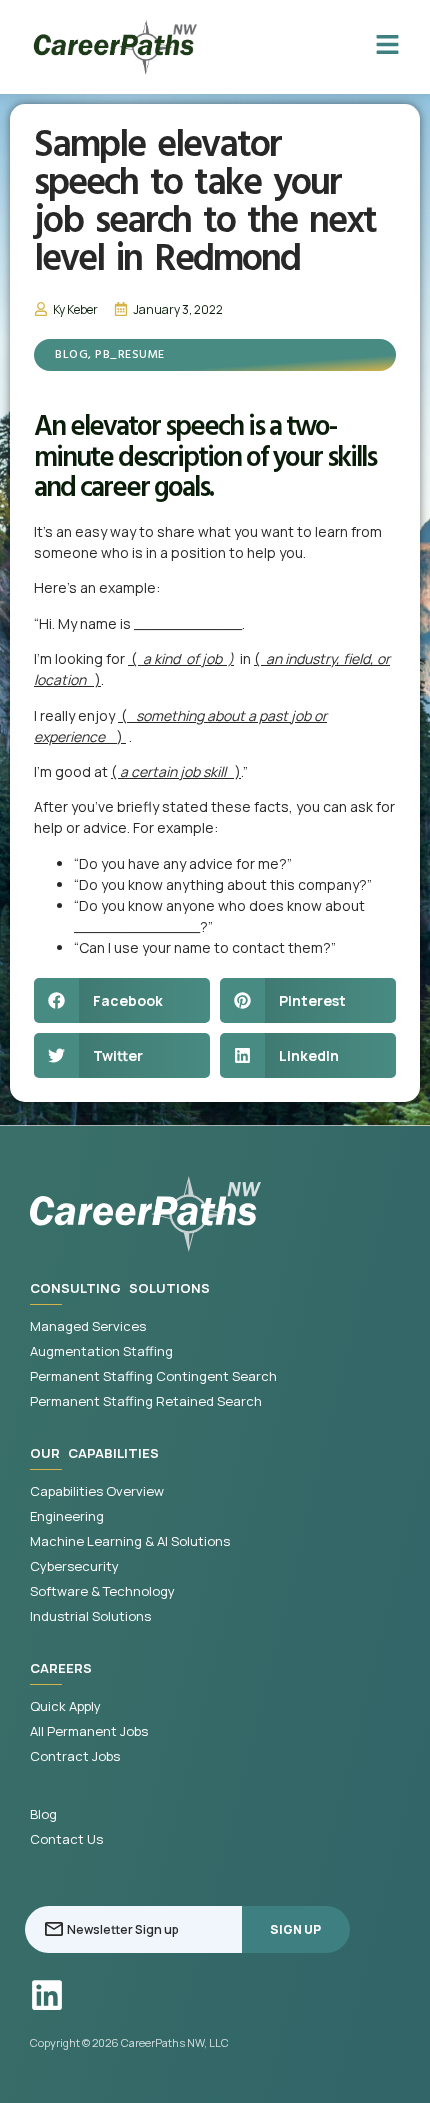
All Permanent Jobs (89, 1731)
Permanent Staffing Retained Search (146, 1401)
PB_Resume (130, 355)
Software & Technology (102, 1591)
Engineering (67, 1516)
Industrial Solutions (90, 1616)
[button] (122, 1000)
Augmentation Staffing (101, 1351)
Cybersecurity (74, 1566)
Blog (71, 355)
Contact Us (66, 1839)
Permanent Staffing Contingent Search (153, 1376)
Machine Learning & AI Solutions (130, 1541)
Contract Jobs (75, 1756)
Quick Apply (65, 1706)
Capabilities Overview (97, 1491)
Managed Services (88, 1326)
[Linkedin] (47, 1995)
